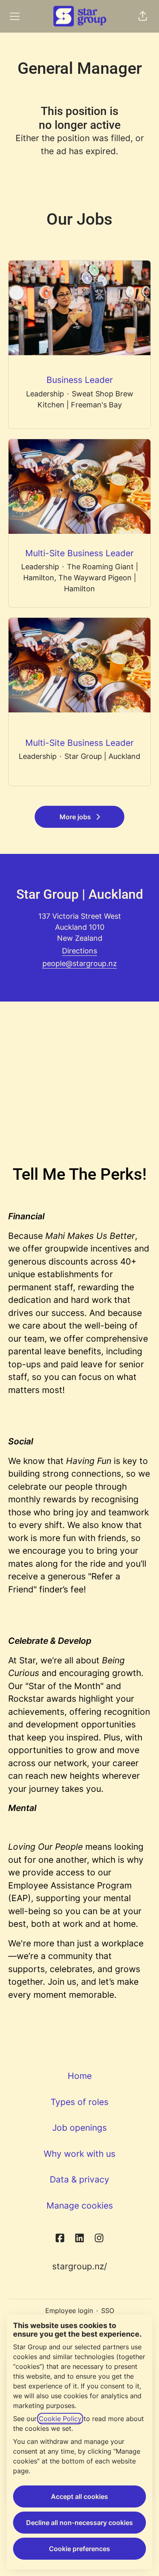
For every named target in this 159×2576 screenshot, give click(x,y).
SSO (108, 2311)
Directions (79, 951)
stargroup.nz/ (79, 2266)
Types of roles (79, 2102)
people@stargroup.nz (80, 963)
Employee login (69, 2311)
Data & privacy (79, 2179)
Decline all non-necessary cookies (79, 2523)
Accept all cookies (79, 2496)
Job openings (79, 2128)
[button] (143, 16)
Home (80, 2076)
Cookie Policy (60, 2419)
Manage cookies (80, 2206)
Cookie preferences (79, 2549)
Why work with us (79, 2154)
